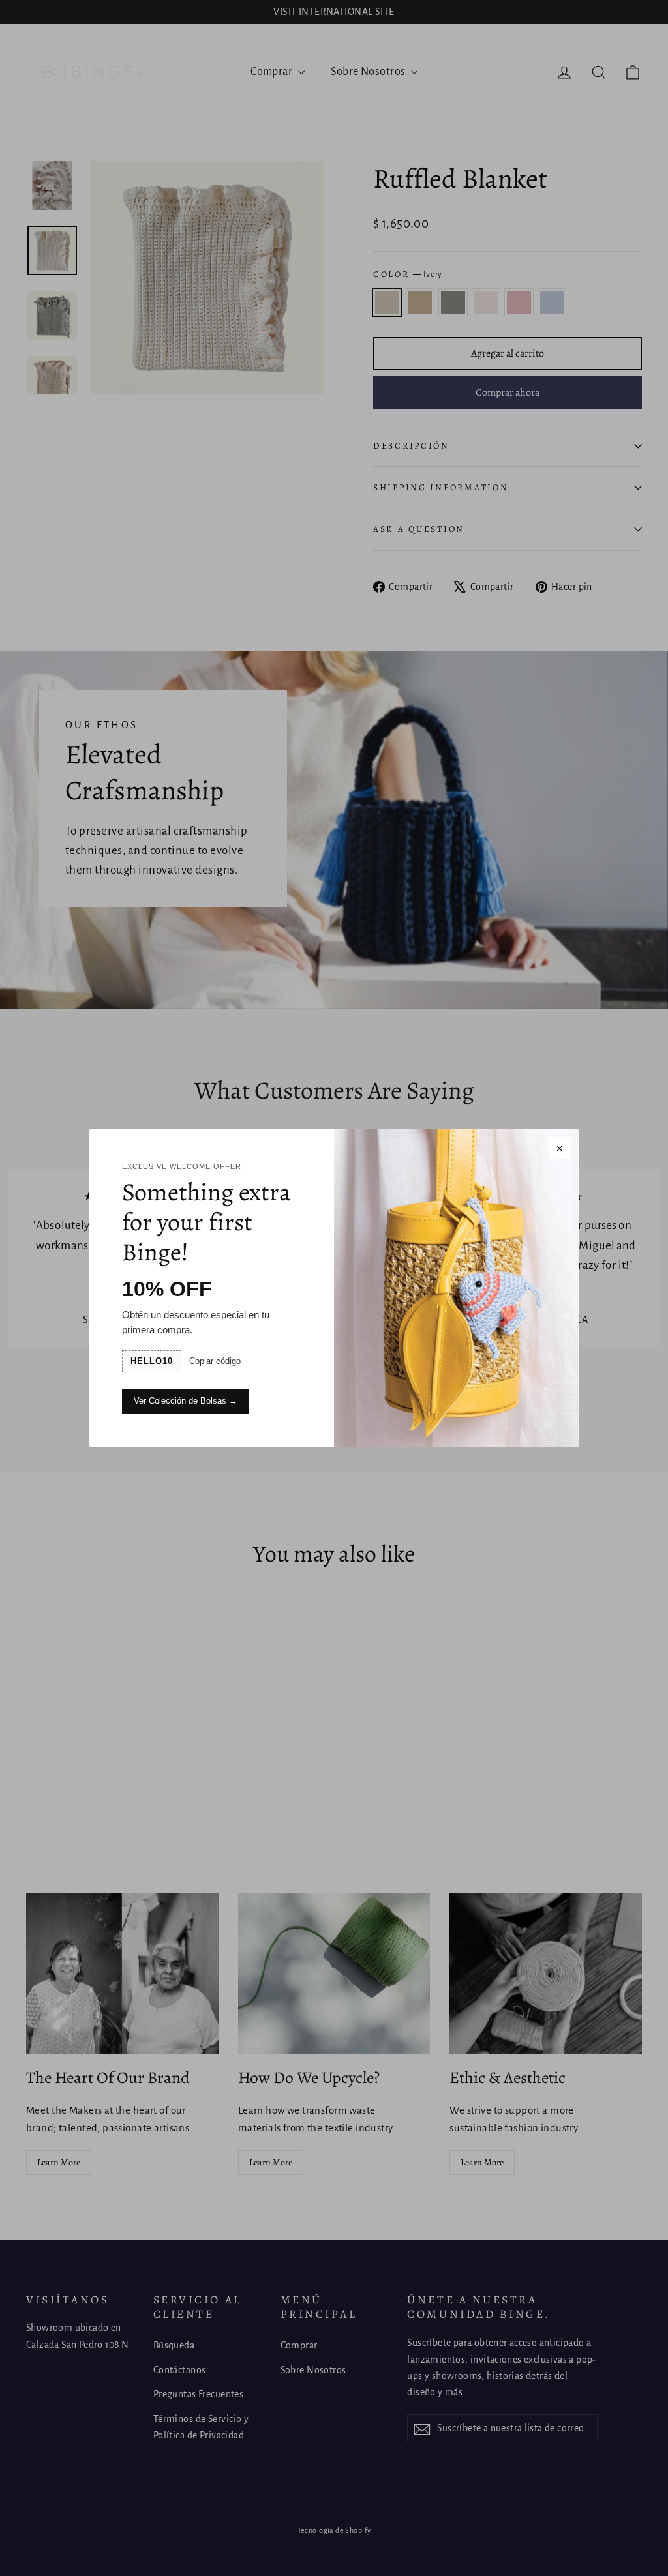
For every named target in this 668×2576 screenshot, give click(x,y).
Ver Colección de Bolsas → (186, 1401)
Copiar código (215, 1361)
